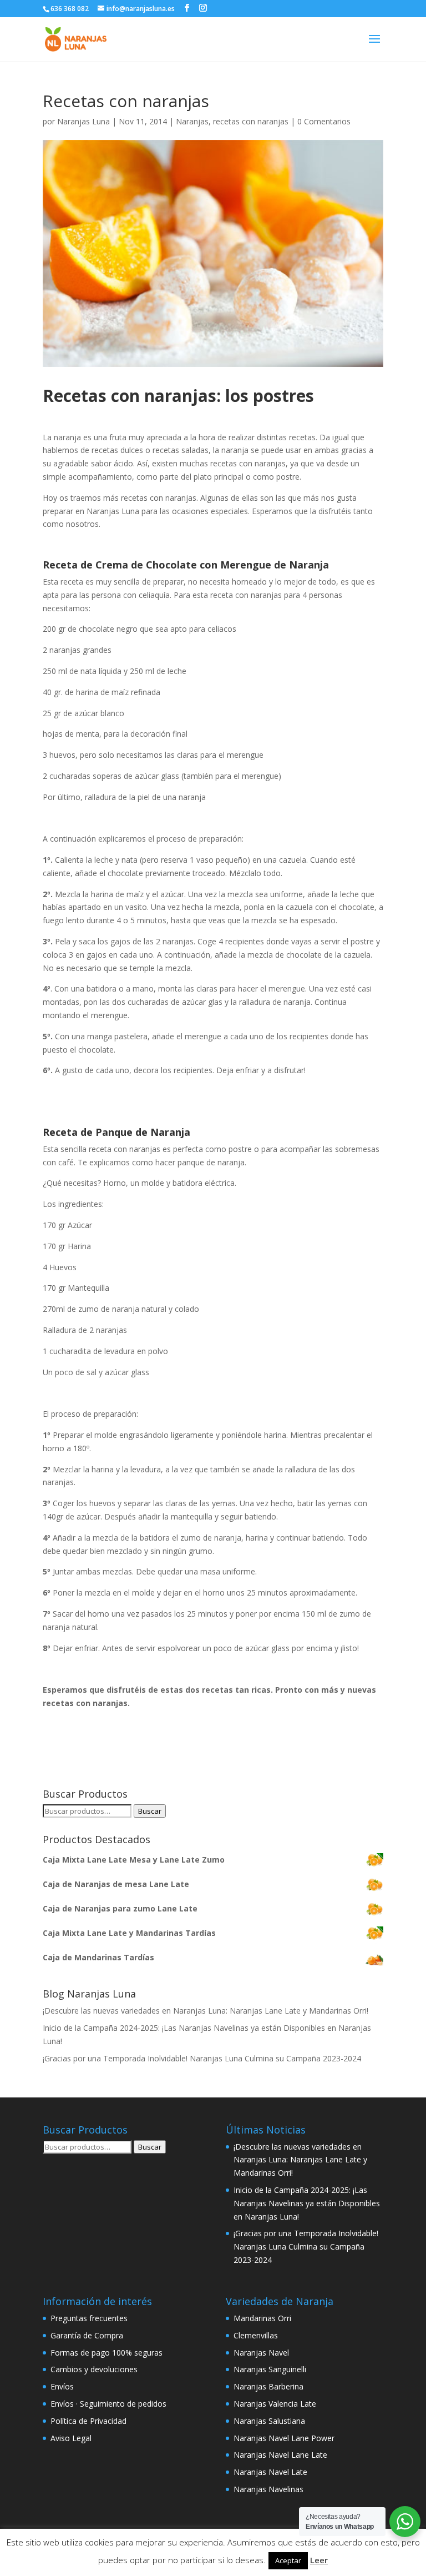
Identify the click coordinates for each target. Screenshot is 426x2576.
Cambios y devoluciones (94, 2369)
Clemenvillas (256, 2335)
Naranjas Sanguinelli (270, 2369)
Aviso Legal (71, 2438)
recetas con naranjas (251, 121)
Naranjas (192, 121)
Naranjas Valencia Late (275, 2404)
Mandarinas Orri (262, 2318)
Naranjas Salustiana (269, 2421)
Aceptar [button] (288, 2560)
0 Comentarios (324, 121)
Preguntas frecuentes (89, 2318)
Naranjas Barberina (268, 2386)
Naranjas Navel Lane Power (284, 2438)
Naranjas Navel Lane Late (280, 2455)
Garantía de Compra (87, 2335)
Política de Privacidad (88, 2421)
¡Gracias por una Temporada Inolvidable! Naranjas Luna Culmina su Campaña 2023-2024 (202, 2058)
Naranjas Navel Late (270, 2472)
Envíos (62, 2386)
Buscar (150, 1811)
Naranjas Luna (83, 121)
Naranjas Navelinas (268, 2489)
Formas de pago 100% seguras (106, 2353)
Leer (319, 2560)
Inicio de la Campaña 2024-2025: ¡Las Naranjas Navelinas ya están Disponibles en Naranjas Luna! (307, 2203)
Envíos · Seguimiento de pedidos (108, 2404)
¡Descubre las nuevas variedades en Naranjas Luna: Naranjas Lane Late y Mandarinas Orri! (206, 2011)
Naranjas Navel (261, 2353)
